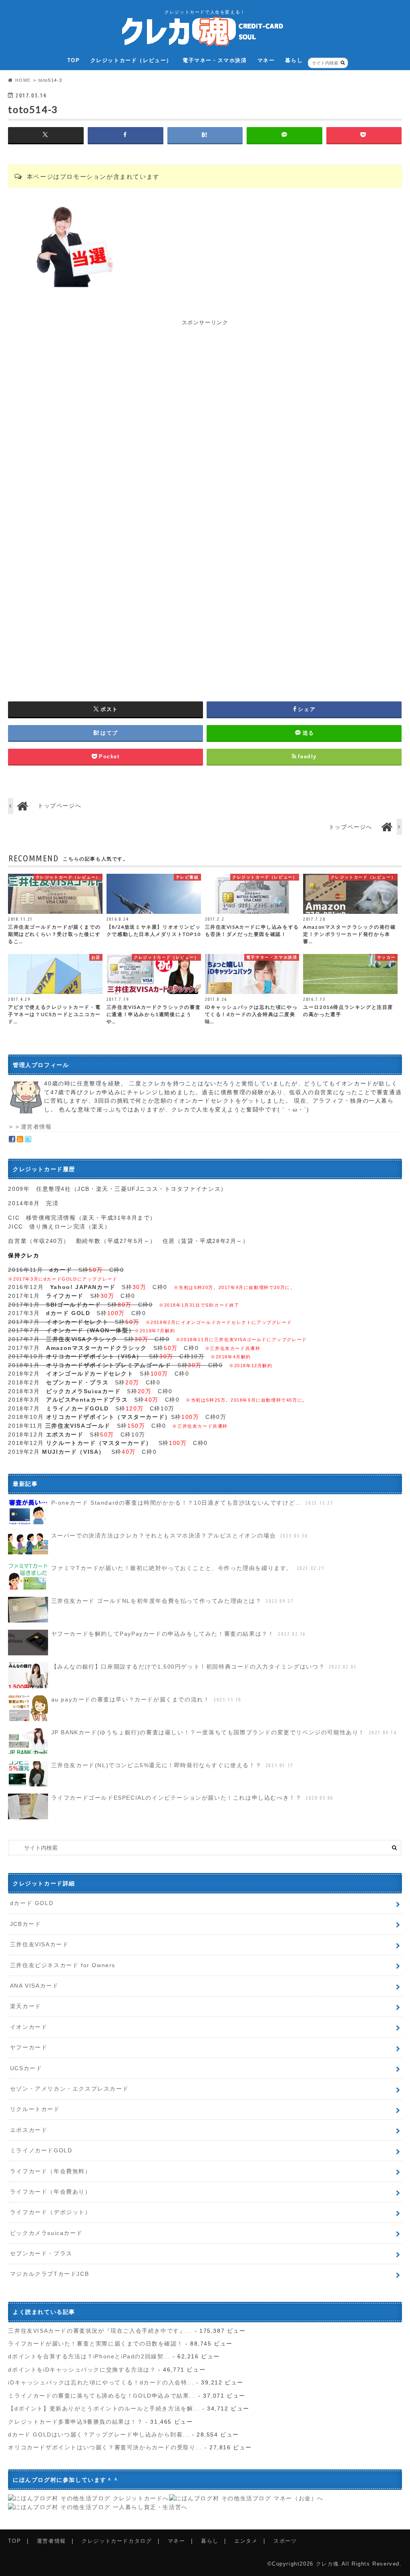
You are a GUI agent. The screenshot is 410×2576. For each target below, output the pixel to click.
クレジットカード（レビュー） (131, 60)
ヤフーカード (29, 2047)
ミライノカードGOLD (41, 2150)
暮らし (294, 60)
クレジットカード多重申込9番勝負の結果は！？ (75, 2422)
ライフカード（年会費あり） (51, 2192)
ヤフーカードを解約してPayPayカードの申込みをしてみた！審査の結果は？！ (179, 1634)
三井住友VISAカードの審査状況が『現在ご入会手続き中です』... (100, 2331)
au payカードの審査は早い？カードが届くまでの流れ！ (146, 1699)
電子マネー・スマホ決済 (215, 60)
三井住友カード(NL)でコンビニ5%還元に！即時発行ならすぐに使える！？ (172, 1765)
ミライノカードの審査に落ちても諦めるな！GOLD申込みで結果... (102, 2396)
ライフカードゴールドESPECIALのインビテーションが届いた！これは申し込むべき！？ (192, 1798)
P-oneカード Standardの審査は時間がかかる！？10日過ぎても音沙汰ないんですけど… (192, 1503)
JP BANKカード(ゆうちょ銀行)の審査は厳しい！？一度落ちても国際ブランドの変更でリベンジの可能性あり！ (224, 1732)
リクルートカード (35, 2109)
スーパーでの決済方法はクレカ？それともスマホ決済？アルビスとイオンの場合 (180, 1535)
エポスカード (29, 2130)
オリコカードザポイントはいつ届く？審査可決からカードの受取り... (105, 2447)
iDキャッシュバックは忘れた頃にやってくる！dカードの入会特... (101, 2382)
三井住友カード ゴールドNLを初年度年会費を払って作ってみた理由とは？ (172, 1601)
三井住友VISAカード (39, 1944)
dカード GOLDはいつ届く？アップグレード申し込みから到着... (99, 2435)
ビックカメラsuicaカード (46, 2233)
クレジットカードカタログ (117, 2541)
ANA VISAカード (34, 1986)
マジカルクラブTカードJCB (49, 2274)
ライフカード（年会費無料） (51, 2171)
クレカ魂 (328, 2564)
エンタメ (246, 2541)
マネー (266, 60)
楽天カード (26, 2006)
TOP (74, 60)
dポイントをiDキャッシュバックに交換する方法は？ (82, 2370)
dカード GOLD (32, 1903)
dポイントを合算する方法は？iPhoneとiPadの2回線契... (89, 2356)
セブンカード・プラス (41, 2253)
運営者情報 (36, 1127)
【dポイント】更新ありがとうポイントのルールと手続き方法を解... (104, 2408)
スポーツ (285, 2541)
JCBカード (26, 1924)
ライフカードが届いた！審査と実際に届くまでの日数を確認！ (95, 2344)
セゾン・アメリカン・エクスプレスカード (69, 2089)
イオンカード (29, 2027)
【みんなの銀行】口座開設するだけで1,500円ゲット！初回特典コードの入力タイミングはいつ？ (204, 1667)
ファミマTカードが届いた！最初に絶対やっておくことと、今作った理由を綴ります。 (188, 1568)
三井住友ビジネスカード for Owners (63, 1965)
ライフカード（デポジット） (51, 2212)
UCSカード (26, 2068)
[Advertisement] (205, 383)
